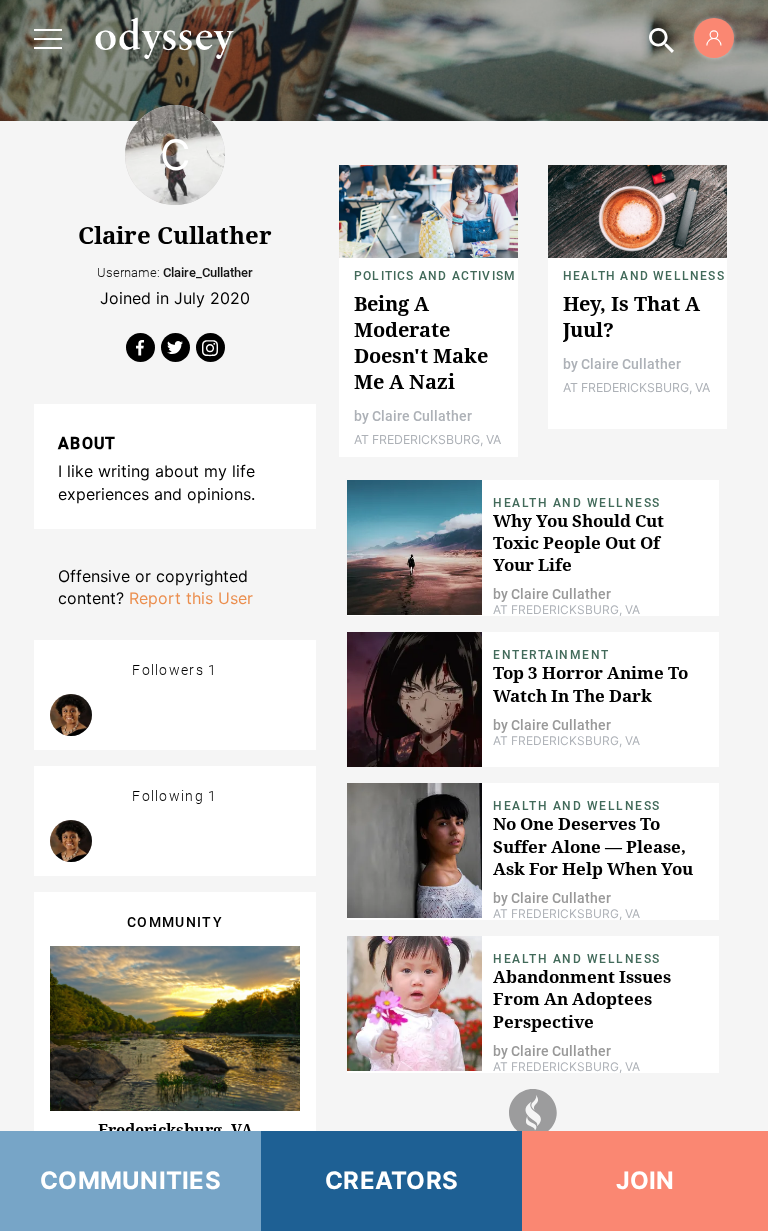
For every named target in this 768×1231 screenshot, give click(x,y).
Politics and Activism (435, 276)
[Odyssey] (164, 38)
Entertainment (551, 655)
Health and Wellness (644, 276)
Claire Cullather (422, 416)
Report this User (191, 598)
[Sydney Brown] (71, 715)
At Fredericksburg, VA (427, 439)
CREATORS (391, 1180)
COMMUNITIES (130, 1180)
